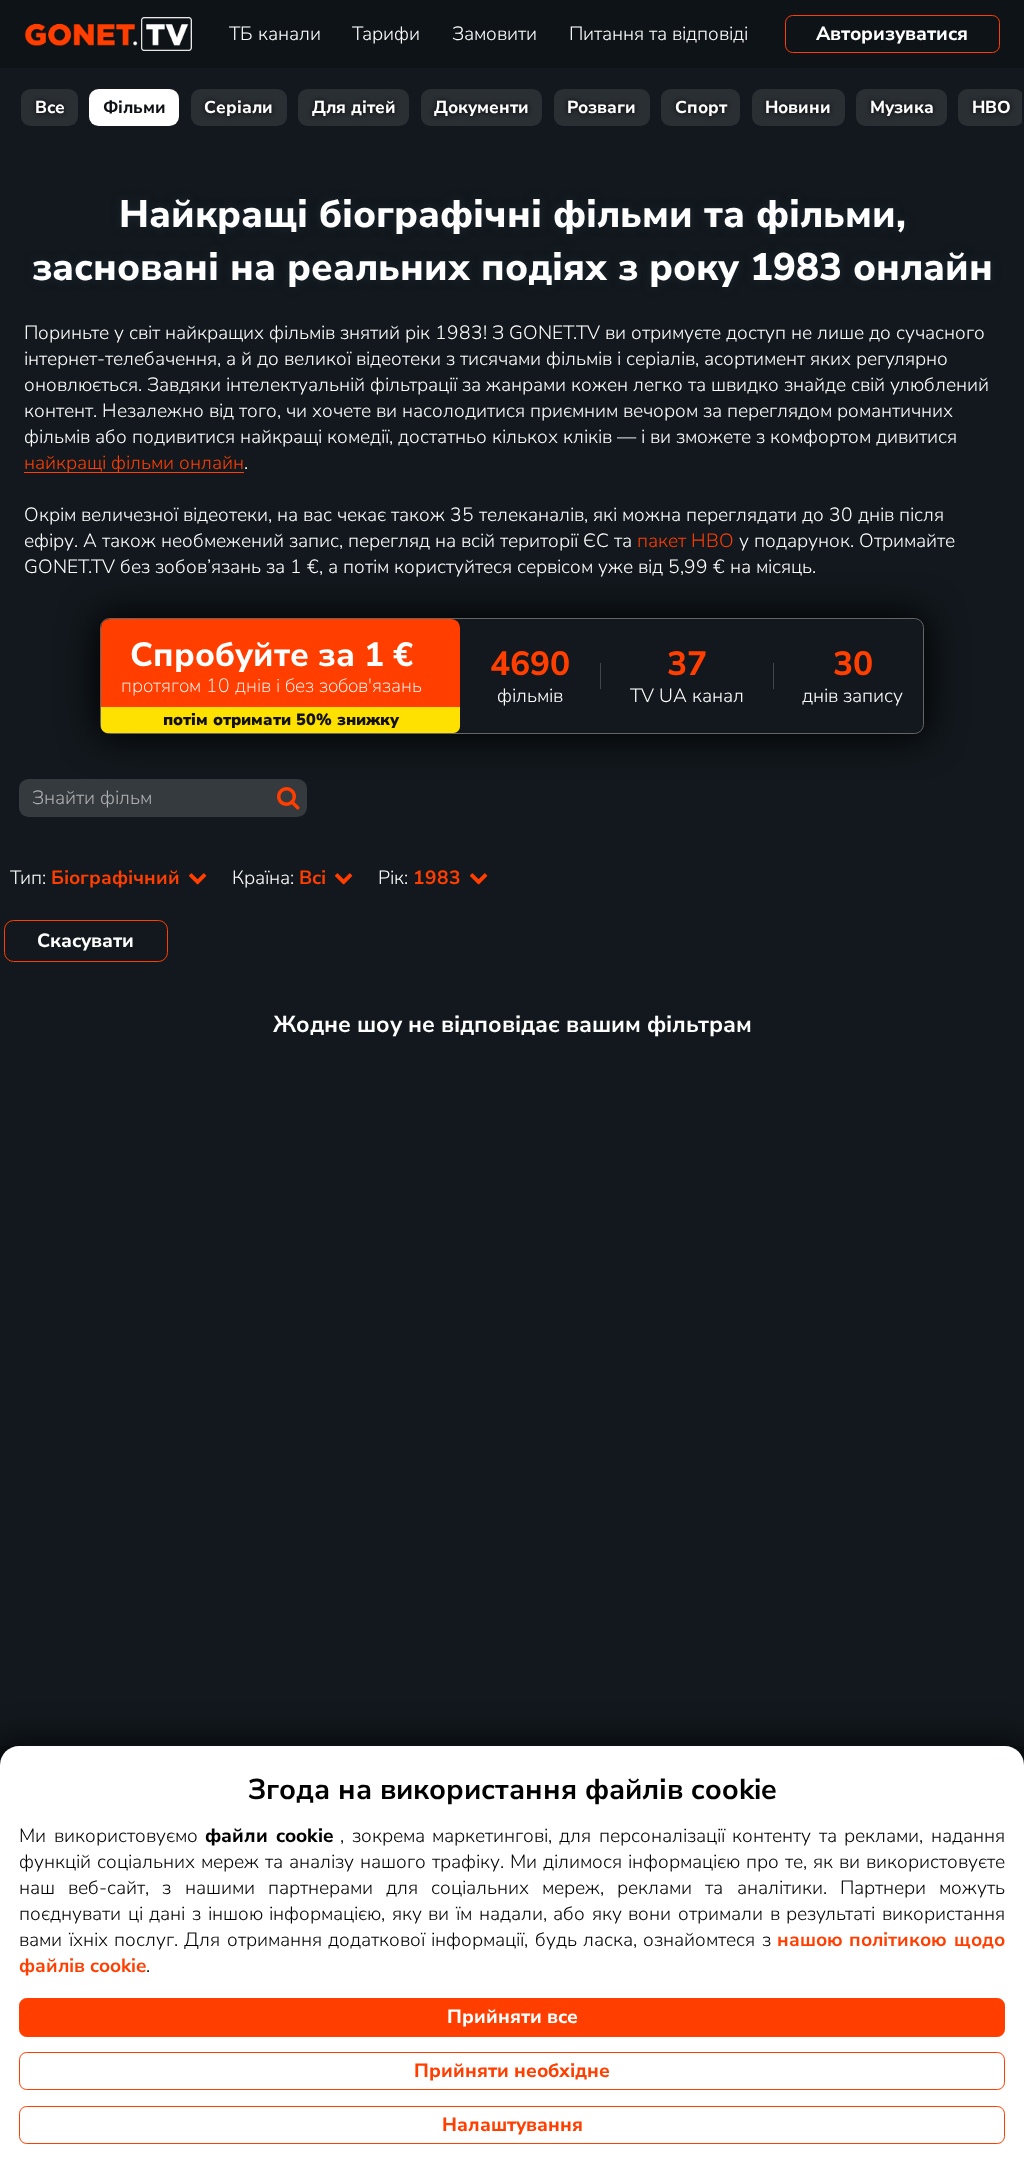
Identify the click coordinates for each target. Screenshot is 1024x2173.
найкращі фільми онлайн (134, 463)
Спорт (701, 107)
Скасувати (85, 941)
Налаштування (512, 2125)
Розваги (601, 107)
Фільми (134, 107)
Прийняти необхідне (512, 2071)
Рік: (422, 878)
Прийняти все (512, 2017)
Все (50, 107)
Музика (902, 107)
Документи (481, 107)
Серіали (238, 107)
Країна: (281, 878)
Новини (798, 107)
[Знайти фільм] (288, 798)
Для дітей (354, 107)
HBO (991, 107)
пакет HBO (685, 541)
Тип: (97, 878)
